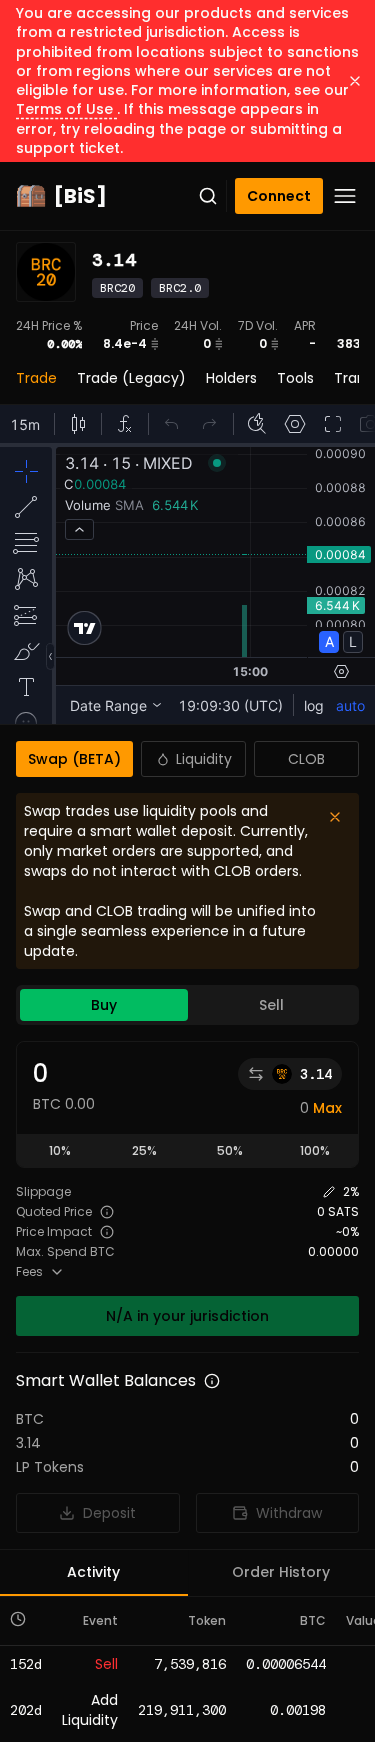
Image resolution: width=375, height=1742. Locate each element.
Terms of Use (66, 109)
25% (144, 1150)
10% (60, 1150)
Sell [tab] (271, 1005)
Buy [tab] (104, 1005)
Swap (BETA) (74, 759)
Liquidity (204, 759)
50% (230, 1150)
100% (315, 1150)
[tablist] (187, 1005)
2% (351, 1192)
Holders (231, 378)
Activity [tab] (93, 1572)
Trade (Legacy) (131, 378)
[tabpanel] (187, 1188)
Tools (295, 378)
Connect (279, 196)
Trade (36, 378)
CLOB (306, 759)
